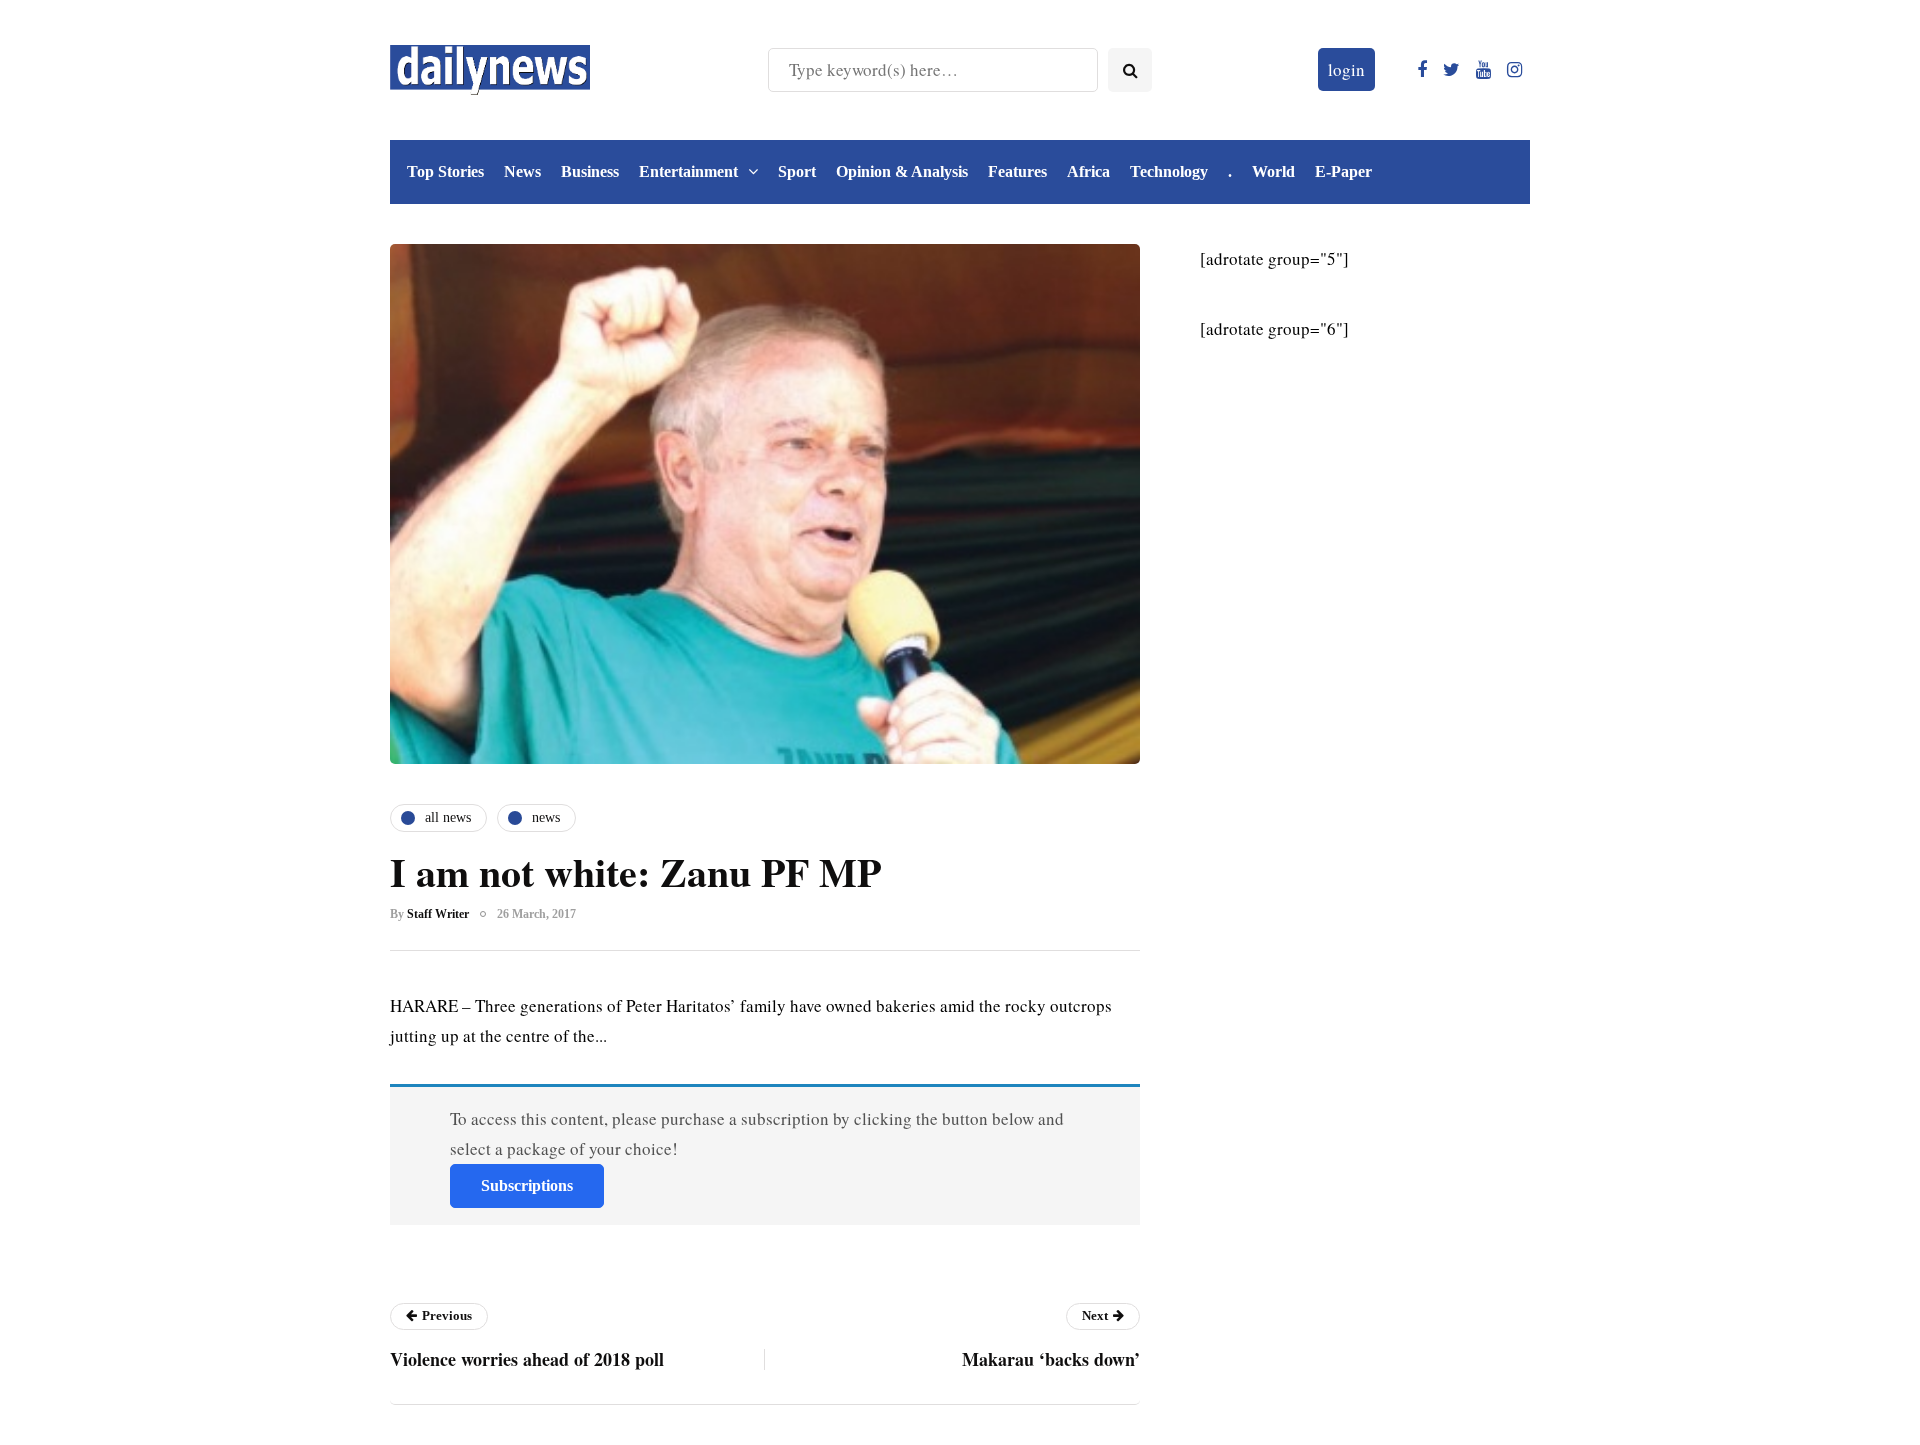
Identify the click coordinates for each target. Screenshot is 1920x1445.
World (1273, 171)
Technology (1169, 171)
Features (1017, 171)
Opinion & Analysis (902, 171)
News (522, 171)
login (1346, 69)
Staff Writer (438, 914)
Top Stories (445, 171)
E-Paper (1343, 171)
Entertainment (688, 171)
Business (590, 171)
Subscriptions (527, 1185)
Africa (1088, 171)
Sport (797, 171)
